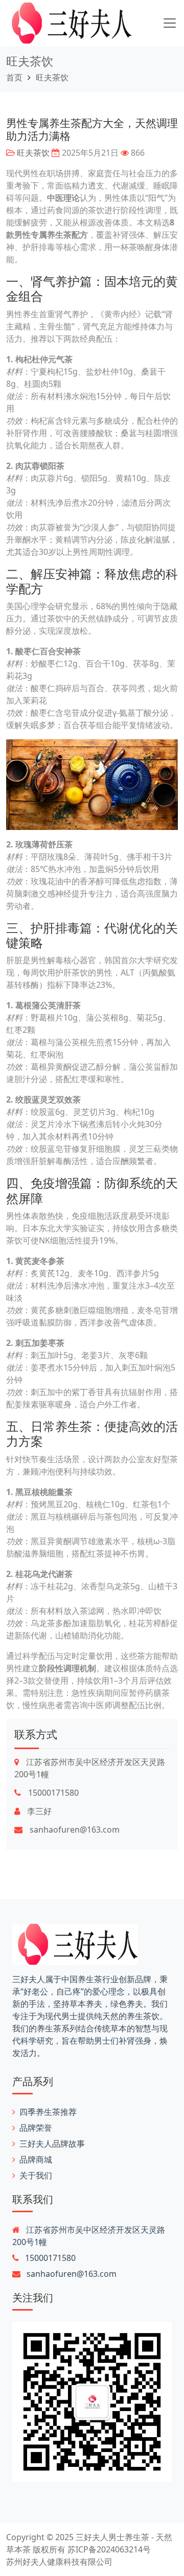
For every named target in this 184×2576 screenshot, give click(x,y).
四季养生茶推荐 (48, 2112)
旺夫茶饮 (30, 61)
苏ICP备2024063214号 (109, 2549)
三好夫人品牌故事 (52, 2144)
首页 (14, 77)
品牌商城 (36, 2159)
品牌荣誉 (36, 2128)
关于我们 (36, 2175)
